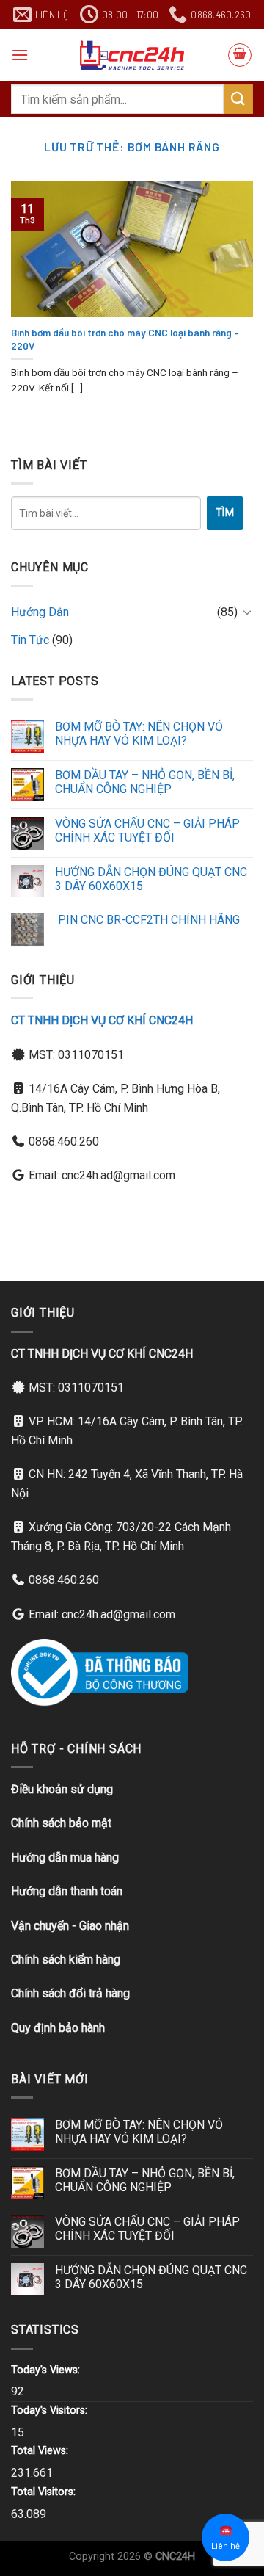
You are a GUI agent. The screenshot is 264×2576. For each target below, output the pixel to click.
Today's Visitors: (51, 2410)
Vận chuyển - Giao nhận (70, 1926)
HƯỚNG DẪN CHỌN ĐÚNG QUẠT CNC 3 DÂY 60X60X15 (151, 879)
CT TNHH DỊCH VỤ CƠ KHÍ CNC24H (102, 1020)
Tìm (225, 513)
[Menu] (20, 55)
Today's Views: (47, 2370)
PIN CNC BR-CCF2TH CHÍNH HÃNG (147, 920)
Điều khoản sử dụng (62, 1789)
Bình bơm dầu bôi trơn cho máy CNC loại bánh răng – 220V (125, 339)
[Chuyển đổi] (247, 612)
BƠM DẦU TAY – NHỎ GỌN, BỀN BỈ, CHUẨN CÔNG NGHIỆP (145, 782)
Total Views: (41, 2451)
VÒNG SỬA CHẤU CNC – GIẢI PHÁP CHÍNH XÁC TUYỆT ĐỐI (147, 831)
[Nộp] (238, 99)
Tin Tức (30, 640)
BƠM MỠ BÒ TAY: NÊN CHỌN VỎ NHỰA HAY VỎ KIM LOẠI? (139, 734)
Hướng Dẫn (40, 612)
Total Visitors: (45, 2492)
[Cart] (240, 55)
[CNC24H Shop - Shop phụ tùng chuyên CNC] (132, 55)
